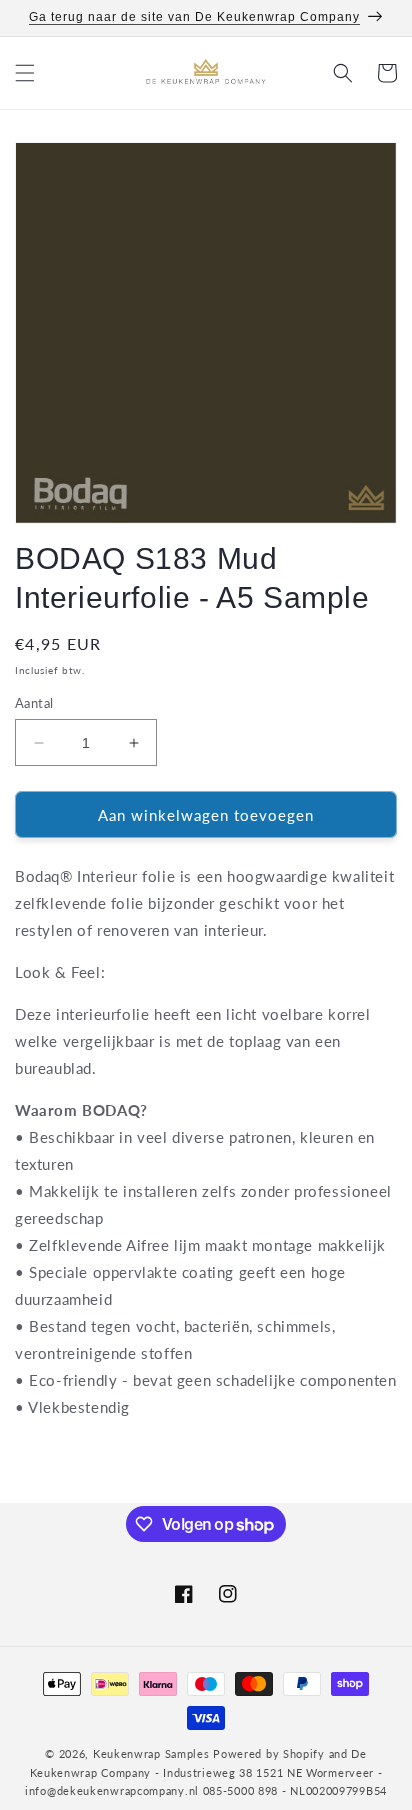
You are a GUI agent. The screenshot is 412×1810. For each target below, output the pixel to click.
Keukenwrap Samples (151, 1753)
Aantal (34, 703)
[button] (25, 73)
